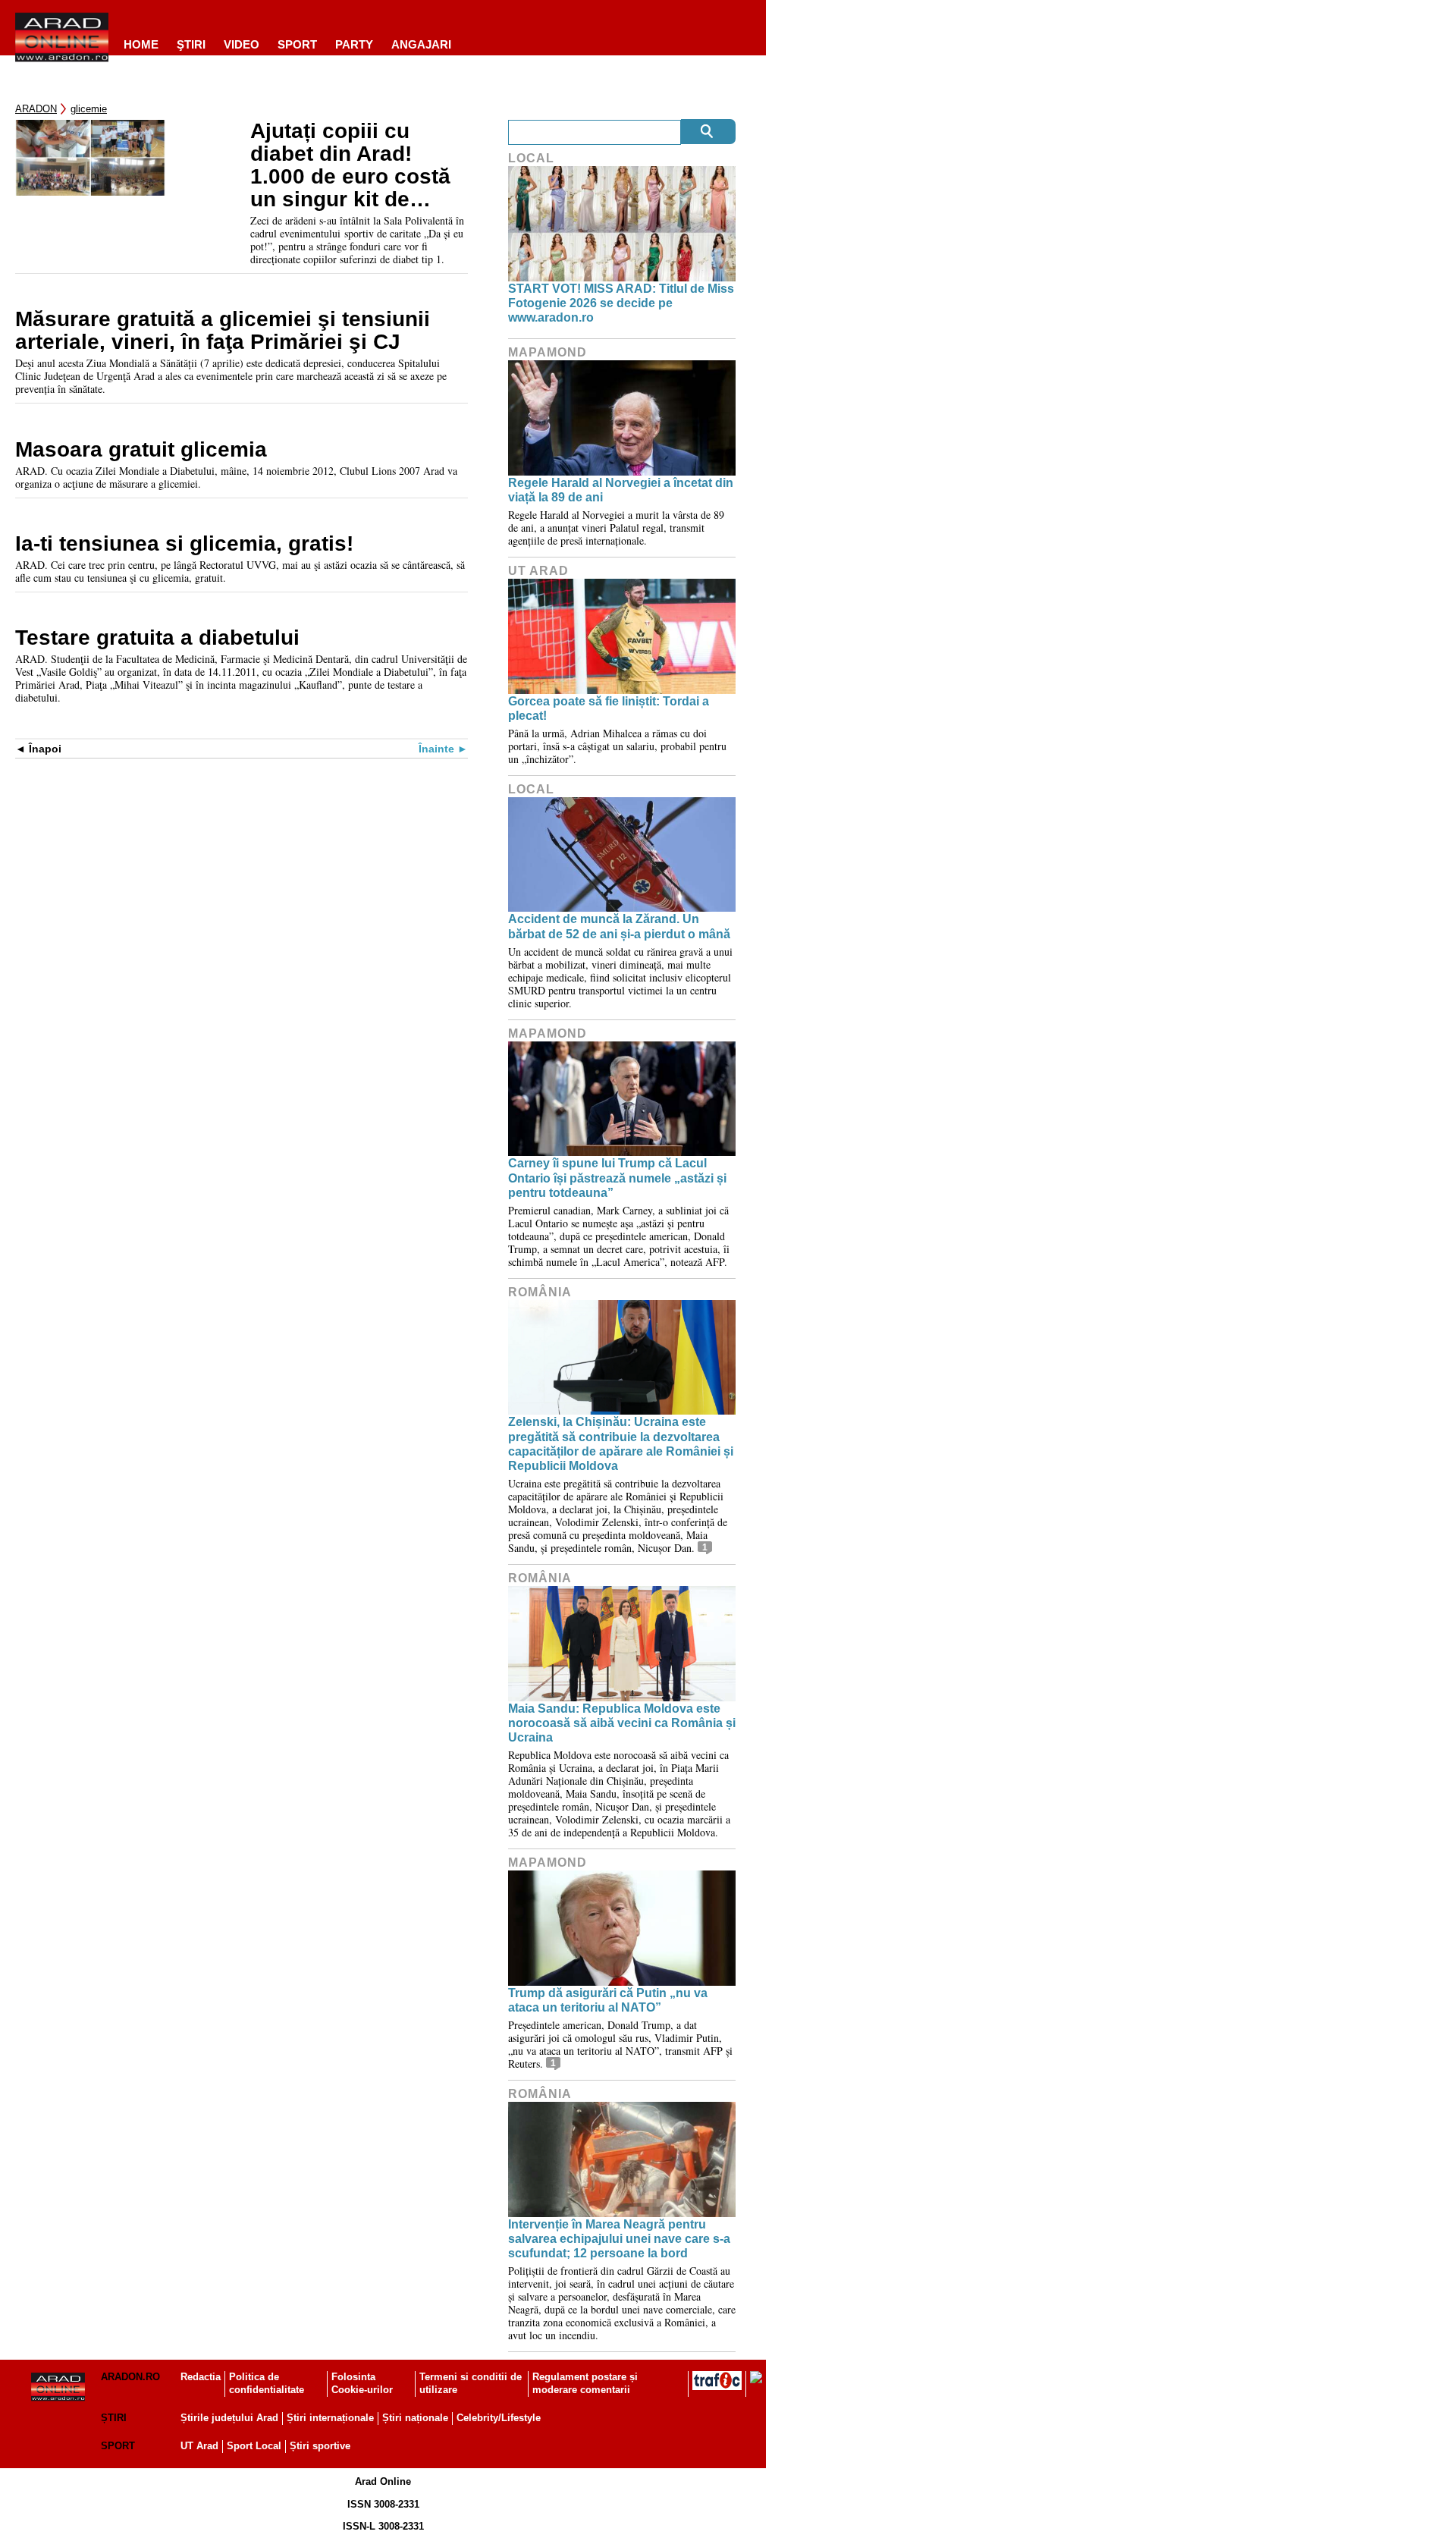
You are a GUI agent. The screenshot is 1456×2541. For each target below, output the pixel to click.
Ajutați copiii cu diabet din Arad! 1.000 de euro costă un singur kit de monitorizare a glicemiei (350, 165)
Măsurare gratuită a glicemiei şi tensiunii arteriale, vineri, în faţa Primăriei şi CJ (223, 331)
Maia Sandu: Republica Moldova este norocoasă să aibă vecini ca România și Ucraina (622, 1723)
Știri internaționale (330, 2418)
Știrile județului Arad (229, 2418)
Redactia (201, 2377)
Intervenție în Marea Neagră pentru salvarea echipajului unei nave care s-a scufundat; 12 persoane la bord (619, 2239)
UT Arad (538, 571)
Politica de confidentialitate (267, 2383)
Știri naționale (415, 2418)
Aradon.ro (130, 2377)
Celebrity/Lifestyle (499, 2418)
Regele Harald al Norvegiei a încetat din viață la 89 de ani (621, 490)
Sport (297, 44)
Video (242, 44)
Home (141, 44)
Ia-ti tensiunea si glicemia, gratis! (184, 544)
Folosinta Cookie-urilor (362, 2383)
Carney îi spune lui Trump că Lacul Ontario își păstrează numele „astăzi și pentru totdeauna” (617, 1178)
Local (531, 158)
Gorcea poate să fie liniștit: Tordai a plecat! (609, 708)
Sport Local (254, 2446)
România (540, 1292)
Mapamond (548, 352)
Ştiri (191, 44)
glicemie (89, 109)
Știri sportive (320, 2446)
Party (354, 44)
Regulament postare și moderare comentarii (585, 2383)
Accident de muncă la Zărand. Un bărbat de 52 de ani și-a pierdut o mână (619, 926)
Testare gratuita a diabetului (157, 638)
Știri (114, 2418)
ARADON (36, 109)
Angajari (421, 44)
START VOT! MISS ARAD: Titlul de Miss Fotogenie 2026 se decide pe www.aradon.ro (621, 303)
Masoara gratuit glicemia (141, 450)
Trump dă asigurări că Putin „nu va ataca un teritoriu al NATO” (608, 2000)
